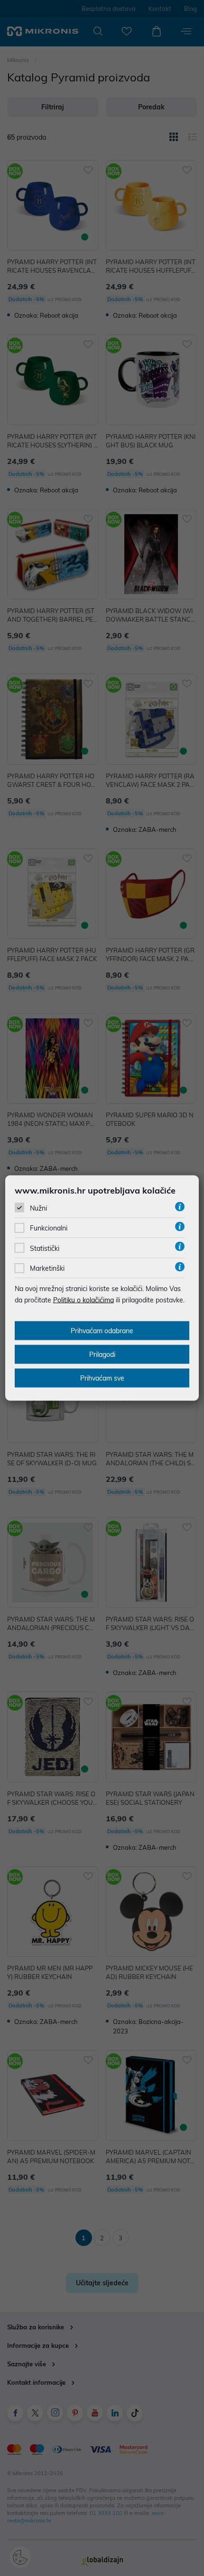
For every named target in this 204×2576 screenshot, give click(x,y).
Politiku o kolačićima (83, 1300)
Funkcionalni (49, 1228)
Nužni (38, 1208)
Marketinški (47, 1268)
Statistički (45, 1248)
